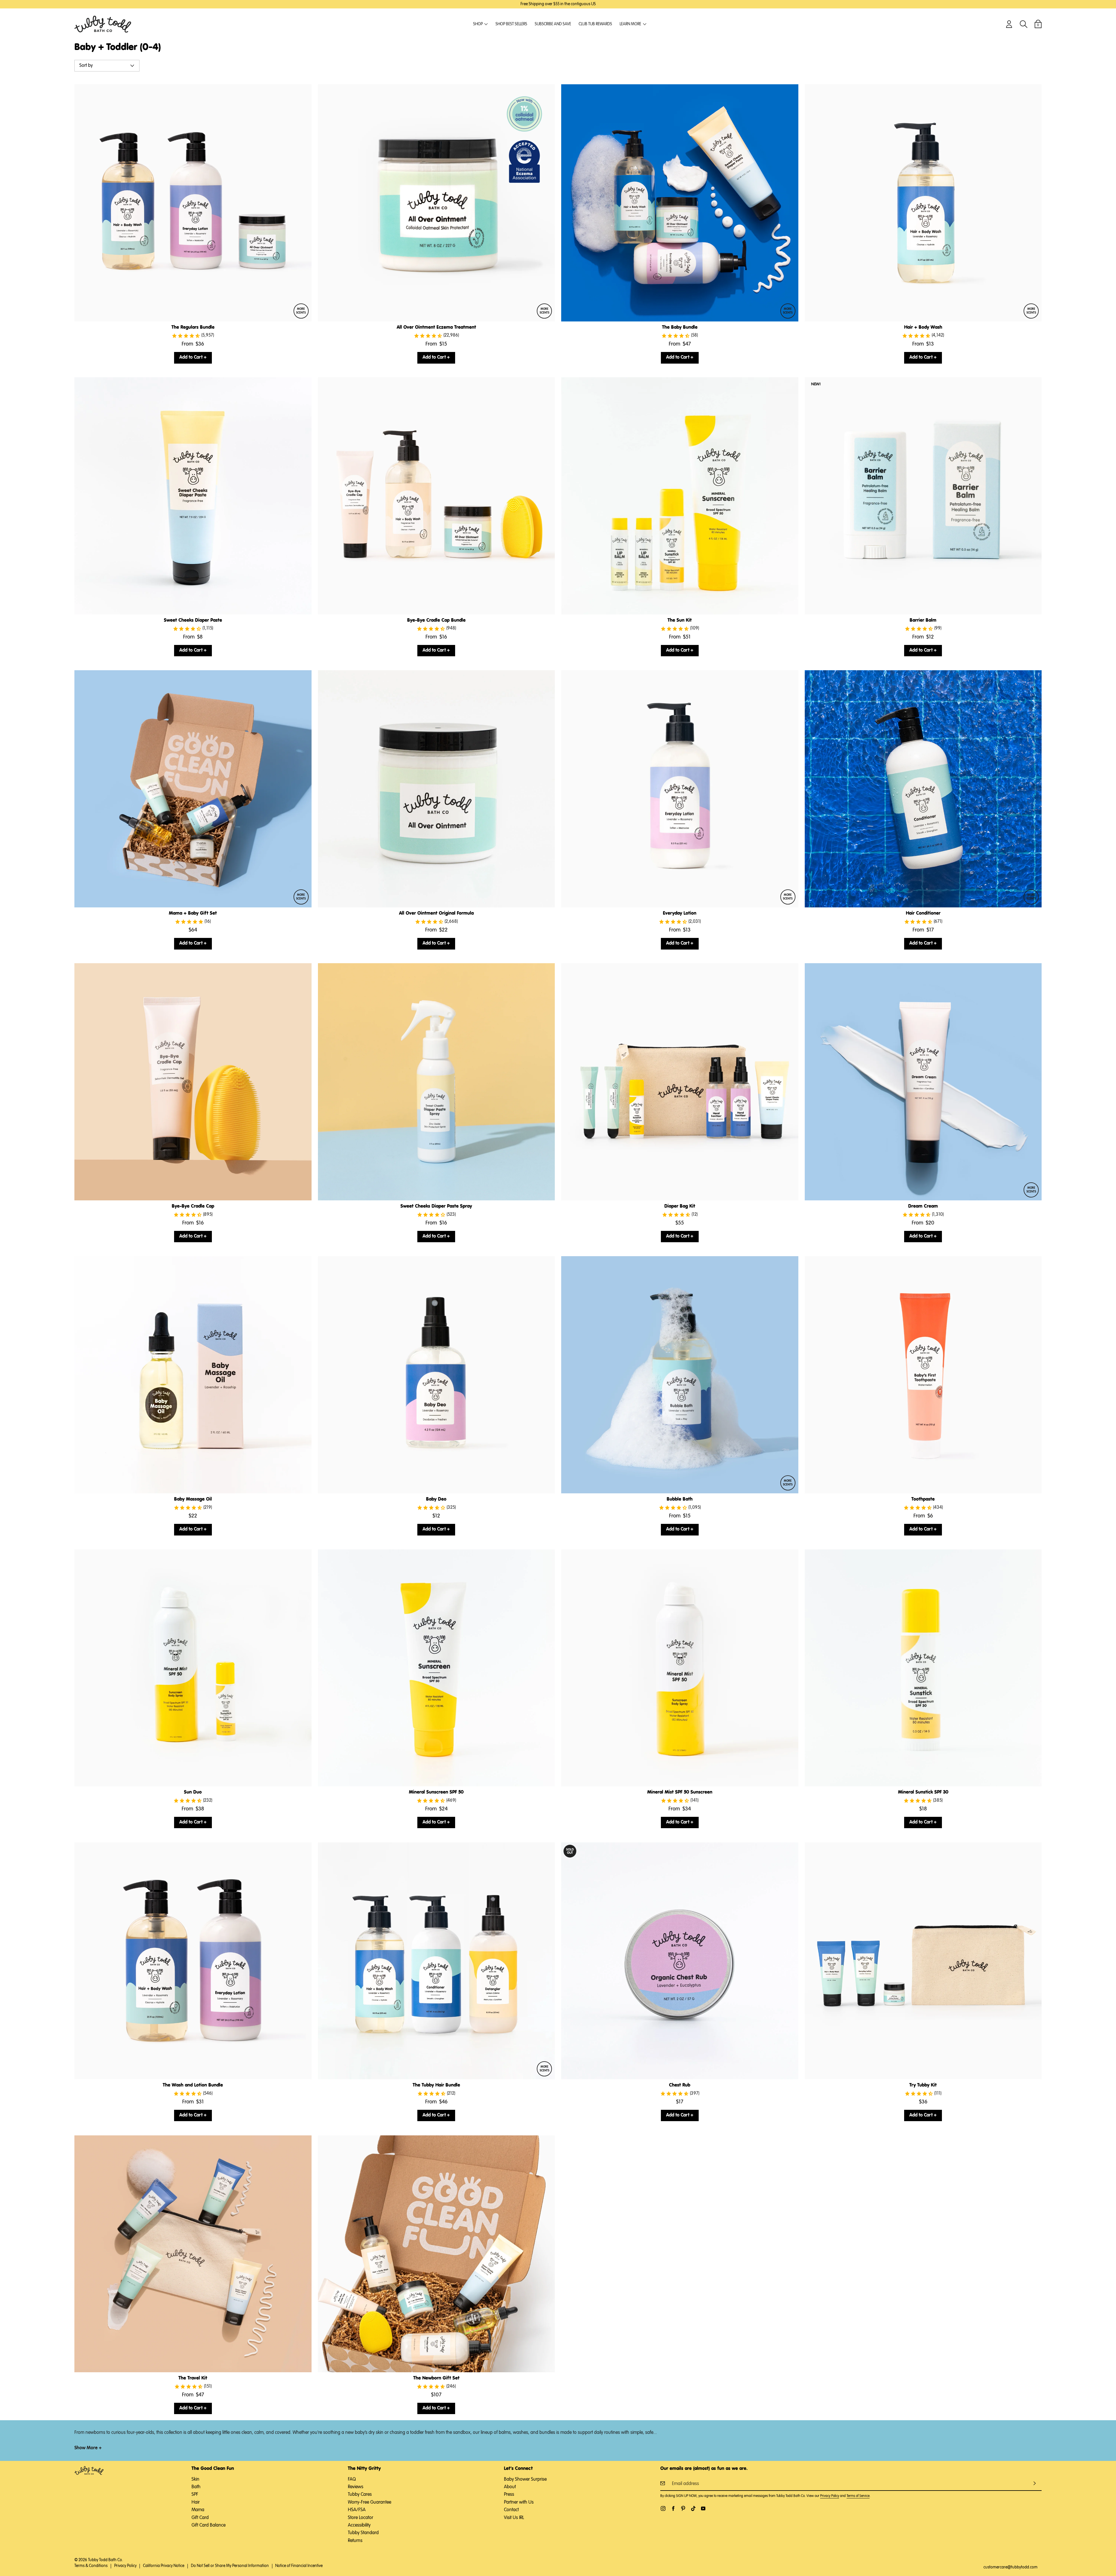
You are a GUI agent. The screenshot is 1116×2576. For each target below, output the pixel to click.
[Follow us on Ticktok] (693, 2508)
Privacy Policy (830, 2496)
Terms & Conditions (91, 2566)
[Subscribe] (1035, 2483)
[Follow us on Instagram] (663, 2508)
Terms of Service (858, 2496)
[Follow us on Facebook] (673, 2508)
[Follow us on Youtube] (703, 2508)
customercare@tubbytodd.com (1011, 2567)
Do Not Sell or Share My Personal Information (230, 2566)
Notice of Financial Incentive (299, 2566)
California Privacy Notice (164, 2566)
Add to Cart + (193, 357)
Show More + (88, 2448)
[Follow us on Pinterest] (683, 2508)
